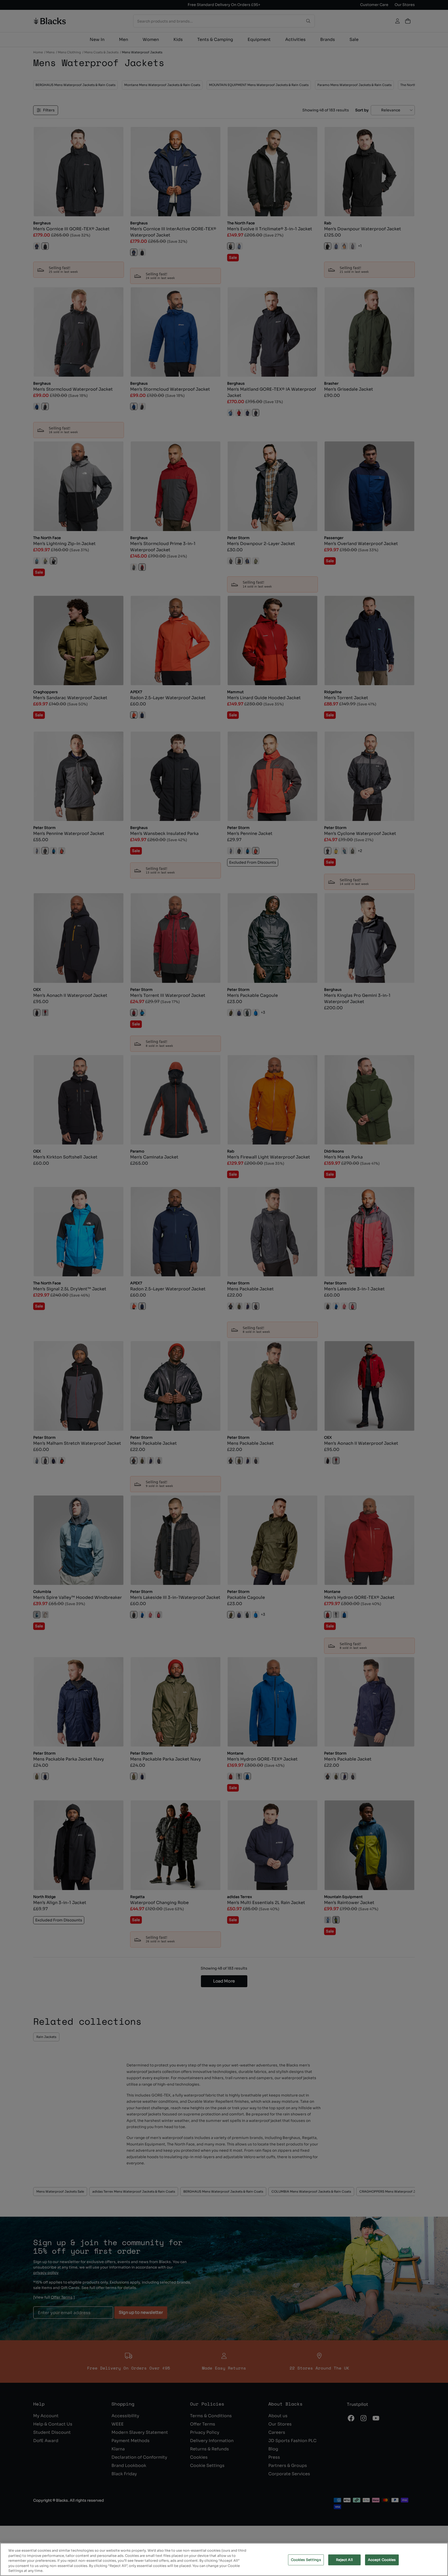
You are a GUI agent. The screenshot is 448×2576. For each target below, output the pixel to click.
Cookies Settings (306, 2560)
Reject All (344, 2560)
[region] (224, 2559)
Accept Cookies (382, 2560)
